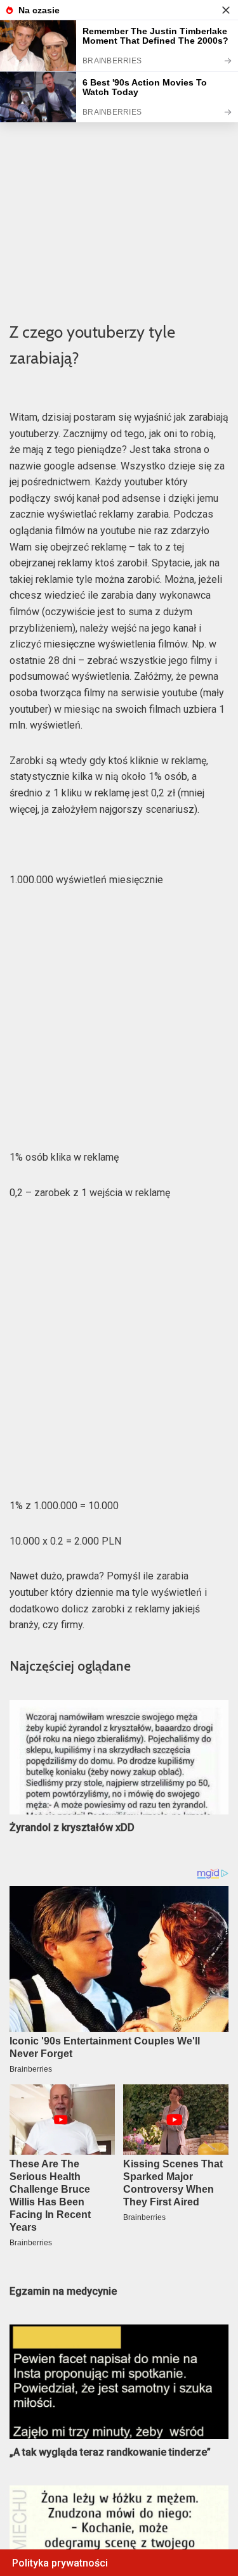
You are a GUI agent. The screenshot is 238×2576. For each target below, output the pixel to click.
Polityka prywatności (60, 2563)
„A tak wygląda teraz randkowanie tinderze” (110, 2452)
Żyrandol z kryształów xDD (72, 1827)
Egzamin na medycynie (63, 2291)
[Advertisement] (119, 183)
